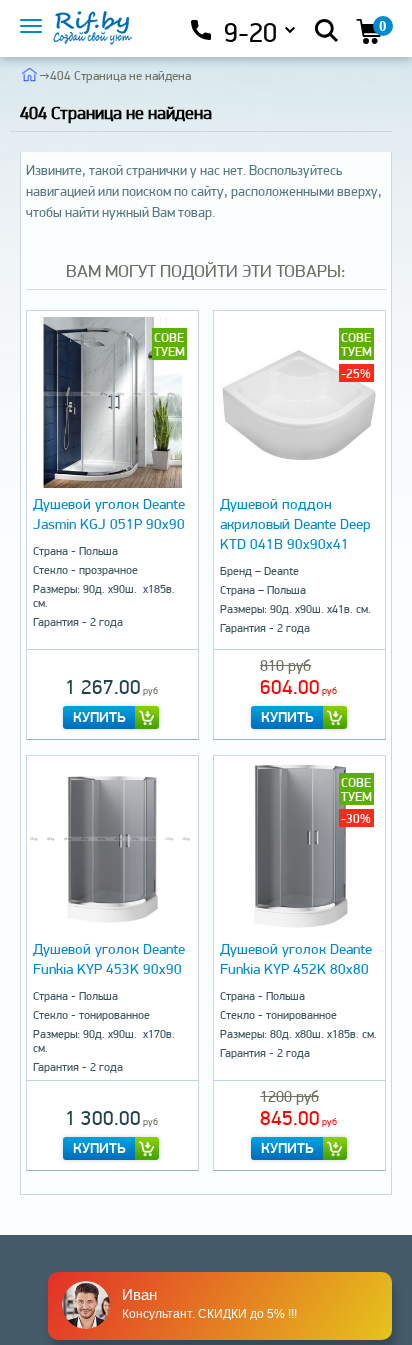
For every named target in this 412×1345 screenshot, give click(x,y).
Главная (29, 74)
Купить (99, 717)
